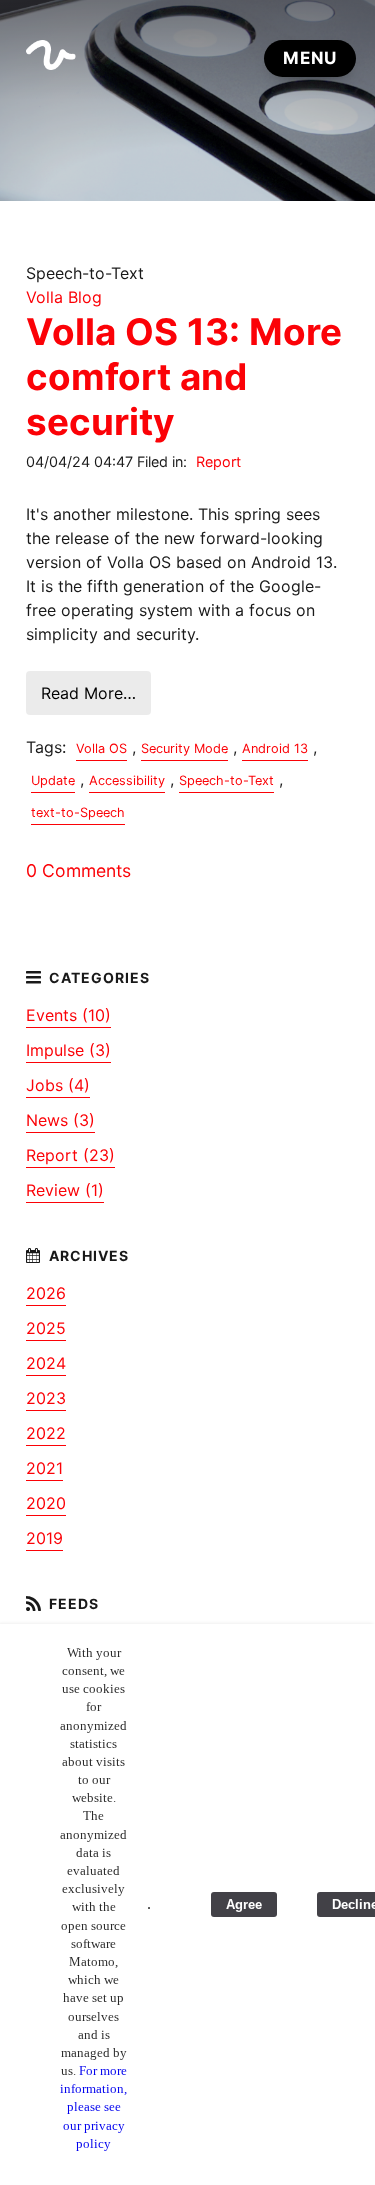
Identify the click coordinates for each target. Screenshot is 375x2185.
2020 (46, 1503)
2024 (46, 1363)
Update (53, 780)
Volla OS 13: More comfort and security (184, 376)
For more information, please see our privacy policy (93, 2107)
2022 (46, 1433)
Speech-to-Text (226, 780)
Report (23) (70, 1155)
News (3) (60, 1120)
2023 (46, 1398)
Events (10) (68, 1015)
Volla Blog (64, 297)
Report (218, 461)
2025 (46, 1328)
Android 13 (275, 748)
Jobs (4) (58, 1085)
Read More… (88, 693)
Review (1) (65, 1190)
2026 (46, 1293)
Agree (244, 1904)
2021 (44, 1468)
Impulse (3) (68, 1050)
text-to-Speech (78, 812)
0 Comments (78, 870)
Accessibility (127, 780)
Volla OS (101, 748)
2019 (44, 1538)
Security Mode (184, 748)
